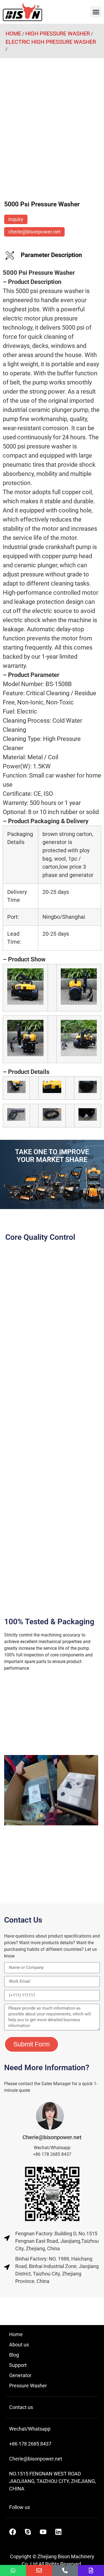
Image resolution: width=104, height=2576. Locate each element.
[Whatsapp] (13, 2570)
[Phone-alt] (65, 2570)
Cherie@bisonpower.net (52, 2137)
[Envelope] (39, 2570)
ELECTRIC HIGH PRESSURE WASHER (51, 42)
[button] (96, 12)
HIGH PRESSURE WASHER (58, 34)
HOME (13, 34)
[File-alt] (91, 2570)
